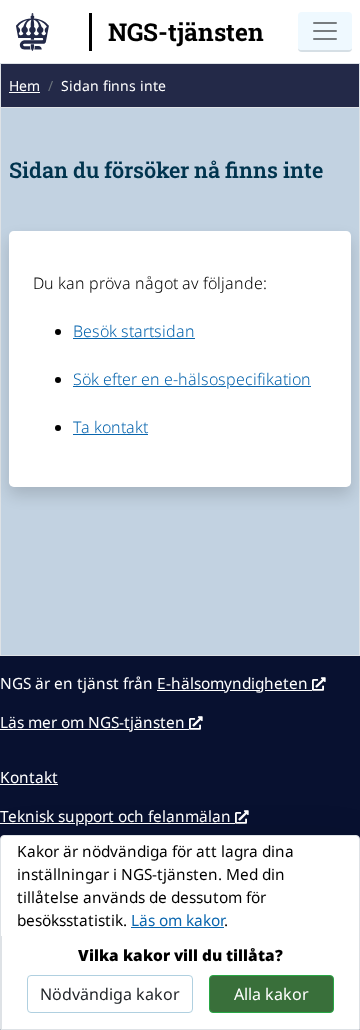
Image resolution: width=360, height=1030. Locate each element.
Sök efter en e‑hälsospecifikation (192, 379)
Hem (24, 85)
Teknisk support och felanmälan (117, 816)
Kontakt (29, 777)
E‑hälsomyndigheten (234, 683)
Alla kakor (271, 994)
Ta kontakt (110, 427)
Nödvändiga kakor (110, 994)
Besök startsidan (134, 331)
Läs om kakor (177, 920)
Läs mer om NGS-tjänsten (94, 722)
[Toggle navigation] (325, 32)
